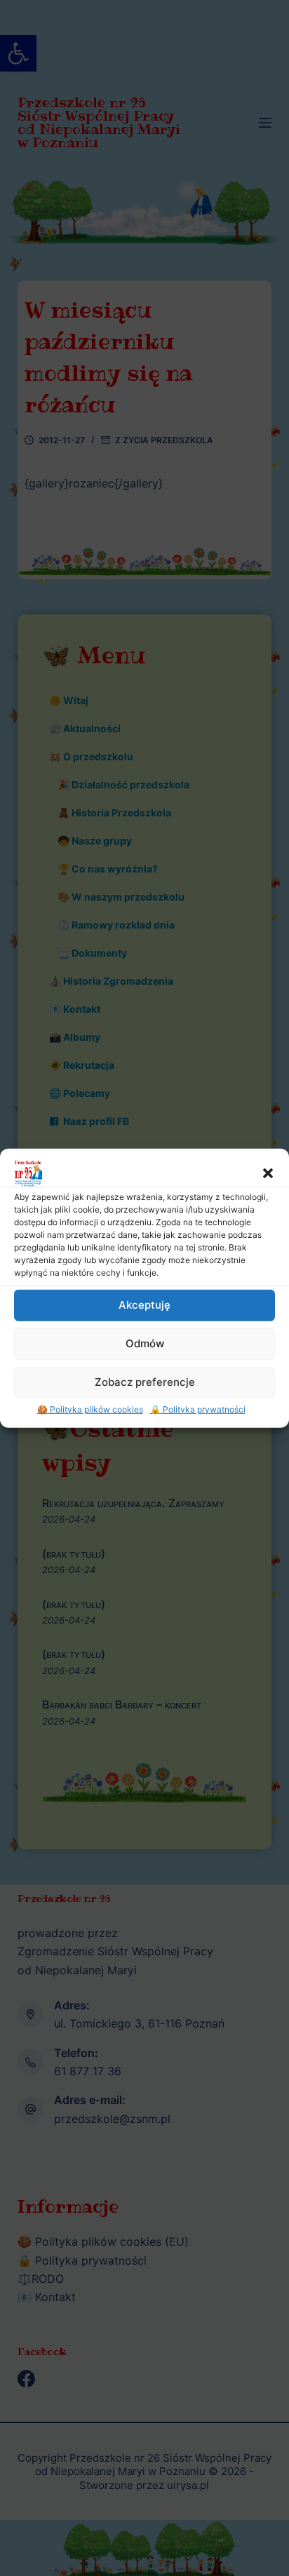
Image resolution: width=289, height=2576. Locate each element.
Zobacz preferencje (145, 1382)
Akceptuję (144, 1305)
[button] (268, 1173)
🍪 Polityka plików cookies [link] (90, 1409)
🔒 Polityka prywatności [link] (198, 1409)
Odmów (145, 1343)
